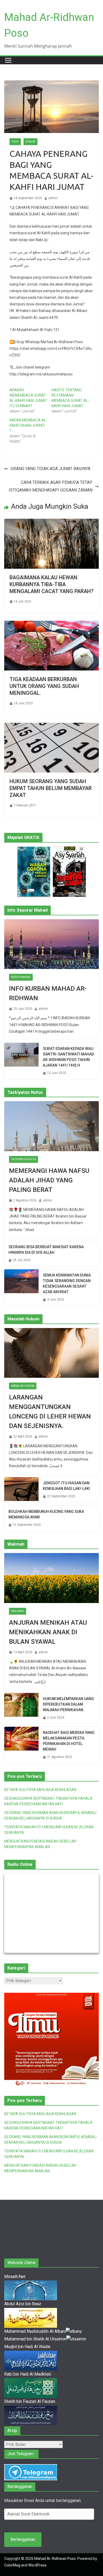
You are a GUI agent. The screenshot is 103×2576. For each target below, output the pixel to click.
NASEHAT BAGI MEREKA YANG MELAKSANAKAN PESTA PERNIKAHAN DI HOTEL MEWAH (69, 1741)
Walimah (18, 1611)
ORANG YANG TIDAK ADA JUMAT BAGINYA (50, 469)
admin (53, 198)
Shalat (31, 142)
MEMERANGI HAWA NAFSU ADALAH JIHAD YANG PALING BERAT (49, 1180)
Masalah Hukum (23, 1386)
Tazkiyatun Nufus (24, 1159)
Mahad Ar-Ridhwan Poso (55, 2559)
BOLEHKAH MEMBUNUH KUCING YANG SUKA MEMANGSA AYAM (46, 1514)
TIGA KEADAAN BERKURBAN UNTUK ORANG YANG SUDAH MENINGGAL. (44, 686)
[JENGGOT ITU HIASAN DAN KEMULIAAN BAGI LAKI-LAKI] (21, 1490)
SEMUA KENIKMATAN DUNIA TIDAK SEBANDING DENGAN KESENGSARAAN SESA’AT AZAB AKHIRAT (67, 1284)
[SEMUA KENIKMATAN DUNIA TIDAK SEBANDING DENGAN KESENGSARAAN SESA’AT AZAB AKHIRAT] (21, 1288)
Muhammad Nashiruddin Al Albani (35, 2331)
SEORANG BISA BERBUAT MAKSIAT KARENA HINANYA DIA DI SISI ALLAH (46, 1250)
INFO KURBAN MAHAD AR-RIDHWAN (48, 993)
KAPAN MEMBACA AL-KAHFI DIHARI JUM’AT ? (28, 425)
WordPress (37, 2565)
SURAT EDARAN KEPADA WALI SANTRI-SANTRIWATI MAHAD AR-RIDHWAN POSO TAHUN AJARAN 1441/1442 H (68, 1057)
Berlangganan (23, 2539)
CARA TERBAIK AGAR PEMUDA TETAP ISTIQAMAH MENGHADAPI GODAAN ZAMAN (51, 486)
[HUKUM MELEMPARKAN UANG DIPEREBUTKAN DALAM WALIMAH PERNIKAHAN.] (21, 1708)
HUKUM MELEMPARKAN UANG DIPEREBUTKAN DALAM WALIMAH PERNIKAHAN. (68, 1704)
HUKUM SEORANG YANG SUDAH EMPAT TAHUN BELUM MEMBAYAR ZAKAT (51, 788)
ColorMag (12, 2565)
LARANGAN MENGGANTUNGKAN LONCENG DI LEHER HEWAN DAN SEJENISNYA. (50, 1412)
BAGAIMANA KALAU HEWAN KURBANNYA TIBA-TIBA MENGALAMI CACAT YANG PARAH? (51, 584)
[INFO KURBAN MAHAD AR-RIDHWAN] (51, 944)
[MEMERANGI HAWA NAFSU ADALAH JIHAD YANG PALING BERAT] (51, 1126)
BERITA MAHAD (21, 977)
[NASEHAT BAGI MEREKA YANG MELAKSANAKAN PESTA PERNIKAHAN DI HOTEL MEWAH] (21, 1745)
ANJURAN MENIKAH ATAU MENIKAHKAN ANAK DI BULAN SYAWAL (48, 1632)
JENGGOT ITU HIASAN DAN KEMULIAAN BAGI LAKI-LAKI (66, 1486)
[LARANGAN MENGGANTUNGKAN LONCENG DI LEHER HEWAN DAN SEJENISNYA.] (51, 1353)
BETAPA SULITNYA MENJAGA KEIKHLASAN (40, 1790)
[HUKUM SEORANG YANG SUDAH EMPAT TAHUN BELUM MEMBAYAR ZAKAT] (51, 726)
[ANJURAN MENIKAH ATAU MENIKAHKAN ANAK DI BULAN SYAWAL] (51, 1578)
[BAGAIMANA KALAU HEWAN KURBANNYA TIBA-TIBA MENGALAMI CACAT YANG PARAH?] (51, 522)
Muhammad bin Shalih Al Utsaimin (35, 2339)
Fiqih (15, 142)
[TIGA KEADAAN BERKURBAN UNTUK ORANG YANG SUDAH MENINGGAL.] (51, 624)
